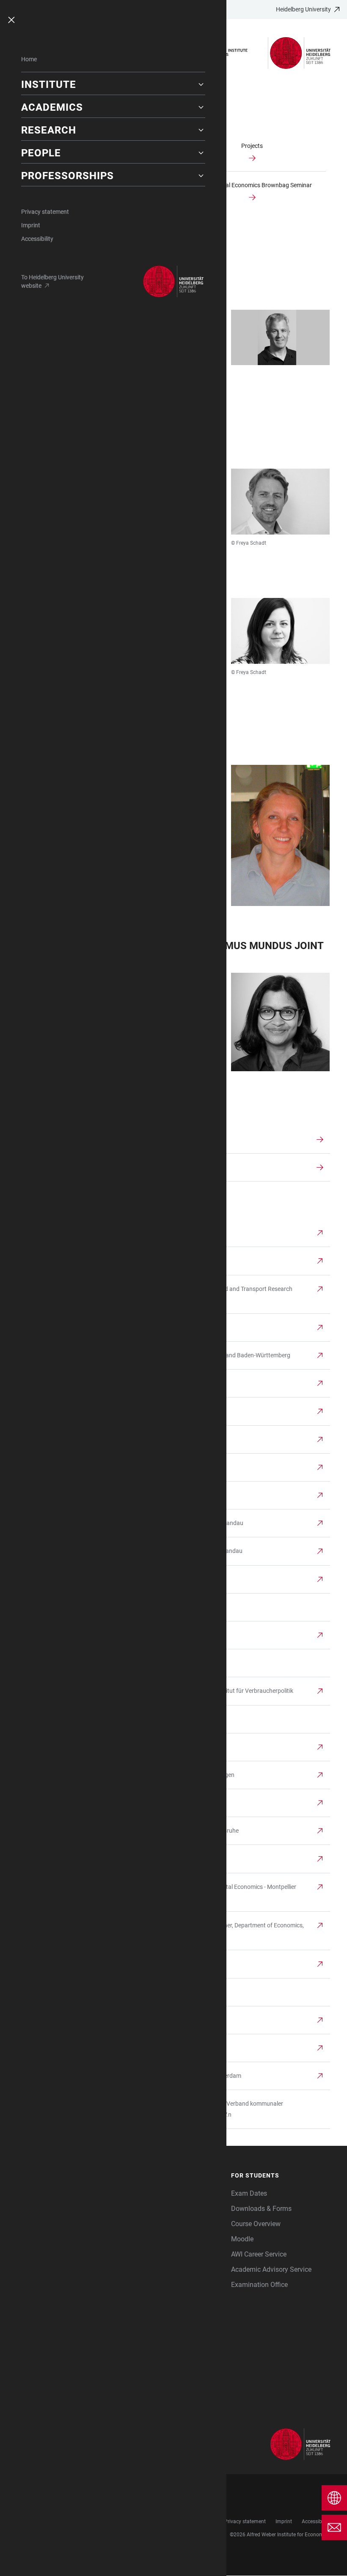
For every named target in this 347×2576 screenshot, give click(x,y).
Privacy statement (45, 212)
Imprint (31, 225)
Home (29, 59)
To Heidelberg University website (52, 281)
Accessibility (37, 239)
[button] (113, 85)
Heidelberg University (303, 9)
